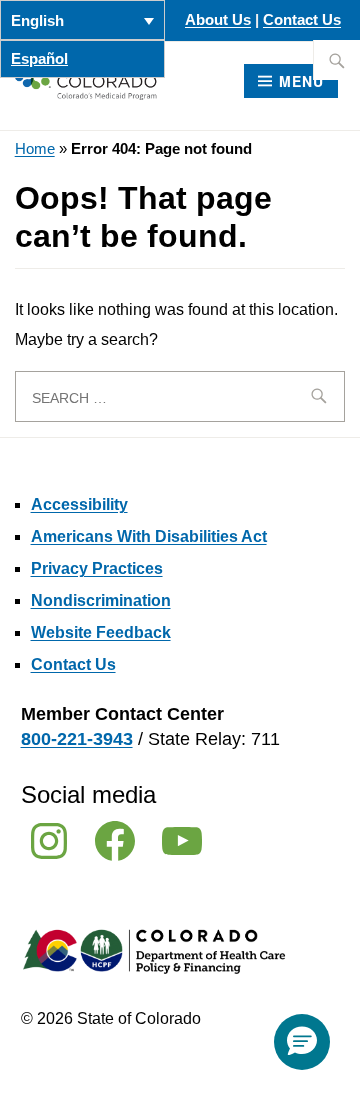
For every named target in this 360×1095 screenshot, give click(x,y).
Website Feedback (101, 632)
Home (35, 149)
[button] (302, 1042)
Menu (301, 81)
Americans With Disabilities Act (149, 536)
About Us (218, 20)
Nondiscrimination (101, 600)
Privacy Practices (97, 568)
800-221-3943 (77, 739)
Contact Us (302, 20)
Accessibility (79, 504)
